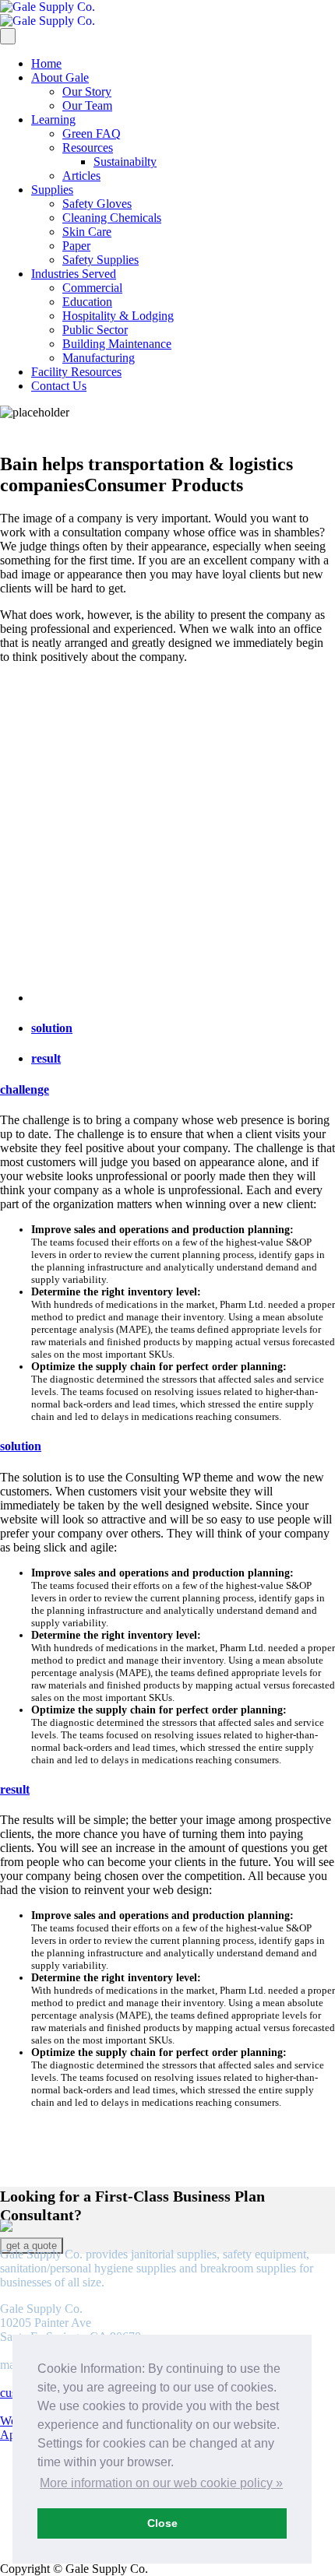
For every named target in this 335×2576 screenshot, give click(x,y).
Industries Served (74, 274)
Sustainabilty (125, 162)
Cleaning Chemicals (112, 218)
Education (87, 302)
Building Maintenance (117, 344)
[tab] (56, 998)
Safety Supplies (100, 260)
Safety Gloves (97, 204)
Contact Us (59, 386)
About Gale (60, 77)
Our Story (87, 91)
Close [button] (162, 2523)
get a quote (32, 2246)
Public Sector (95, 330)
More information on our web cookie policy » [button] (161, 2483)
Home (46, 63)
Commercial (92, 288)
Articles (81, 176)
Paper (76, 246)
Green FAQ (92, 134)
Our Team (87, 105)
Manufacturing (99, 358)
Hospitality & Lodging (118, 316)
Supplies (52, 190)
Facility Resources (76, 372)
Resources (88, 148)
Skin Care (87, 232)
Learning (53, 119)
